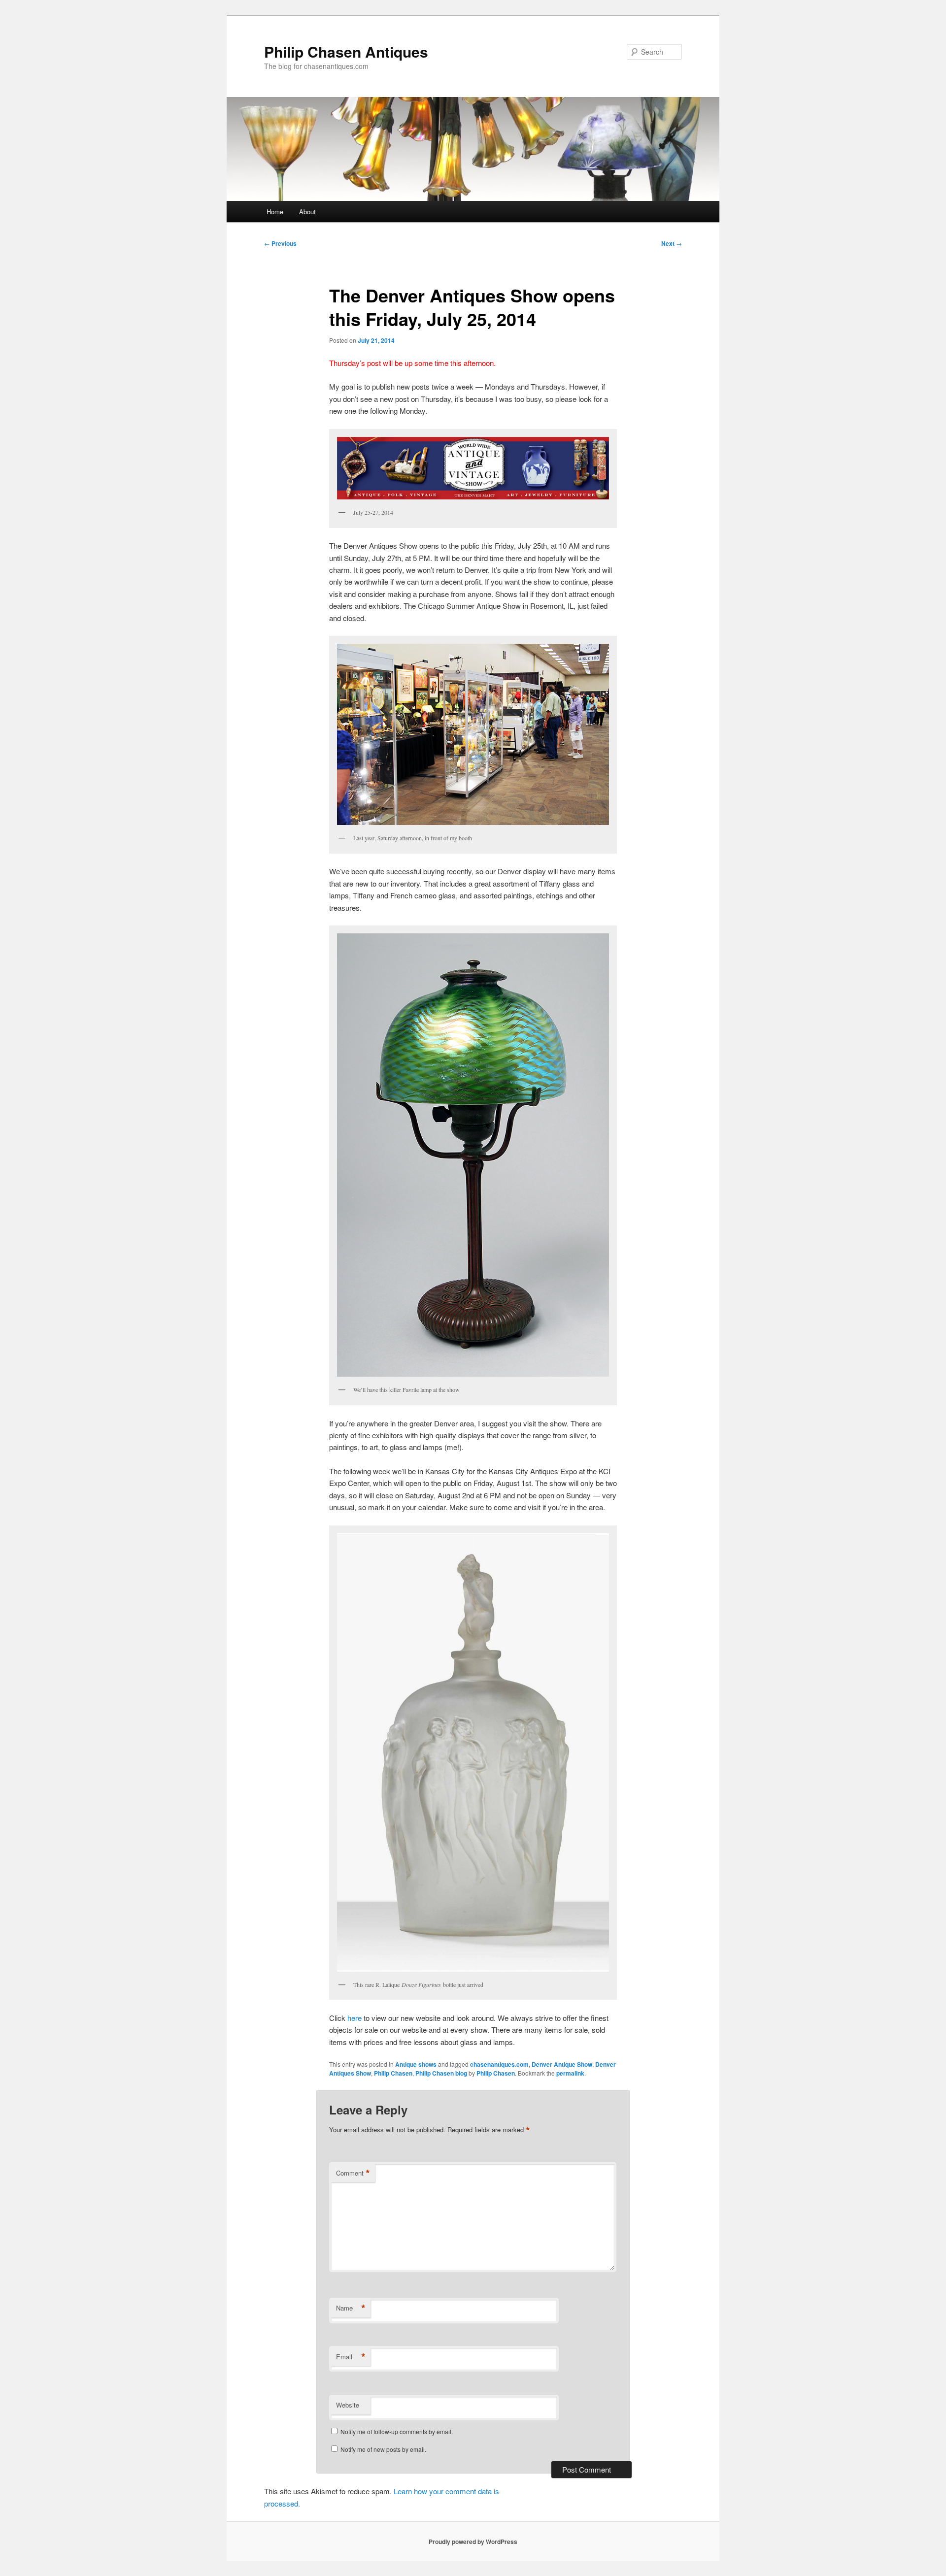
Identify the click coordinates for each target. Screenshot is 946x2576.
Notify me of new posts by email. (383, 2449)
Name (351, 2308)
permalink (570, 2073)
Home (275, 212)
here (355, 2018)
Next (672, 243)
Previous (280, 243)
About (307, 212)
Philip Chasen (393, 2073)
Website (348, 2405)
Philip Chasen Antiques (346, 51)
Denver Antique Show (562, 2064)
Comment (353, 2173)
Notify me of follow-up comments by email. (397, 2431)
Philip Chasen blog (441, 2073)
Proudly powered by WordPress (473, 2542)
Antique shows (416, 2064)
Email (351, 2357)
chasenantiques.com (499, 2064)
